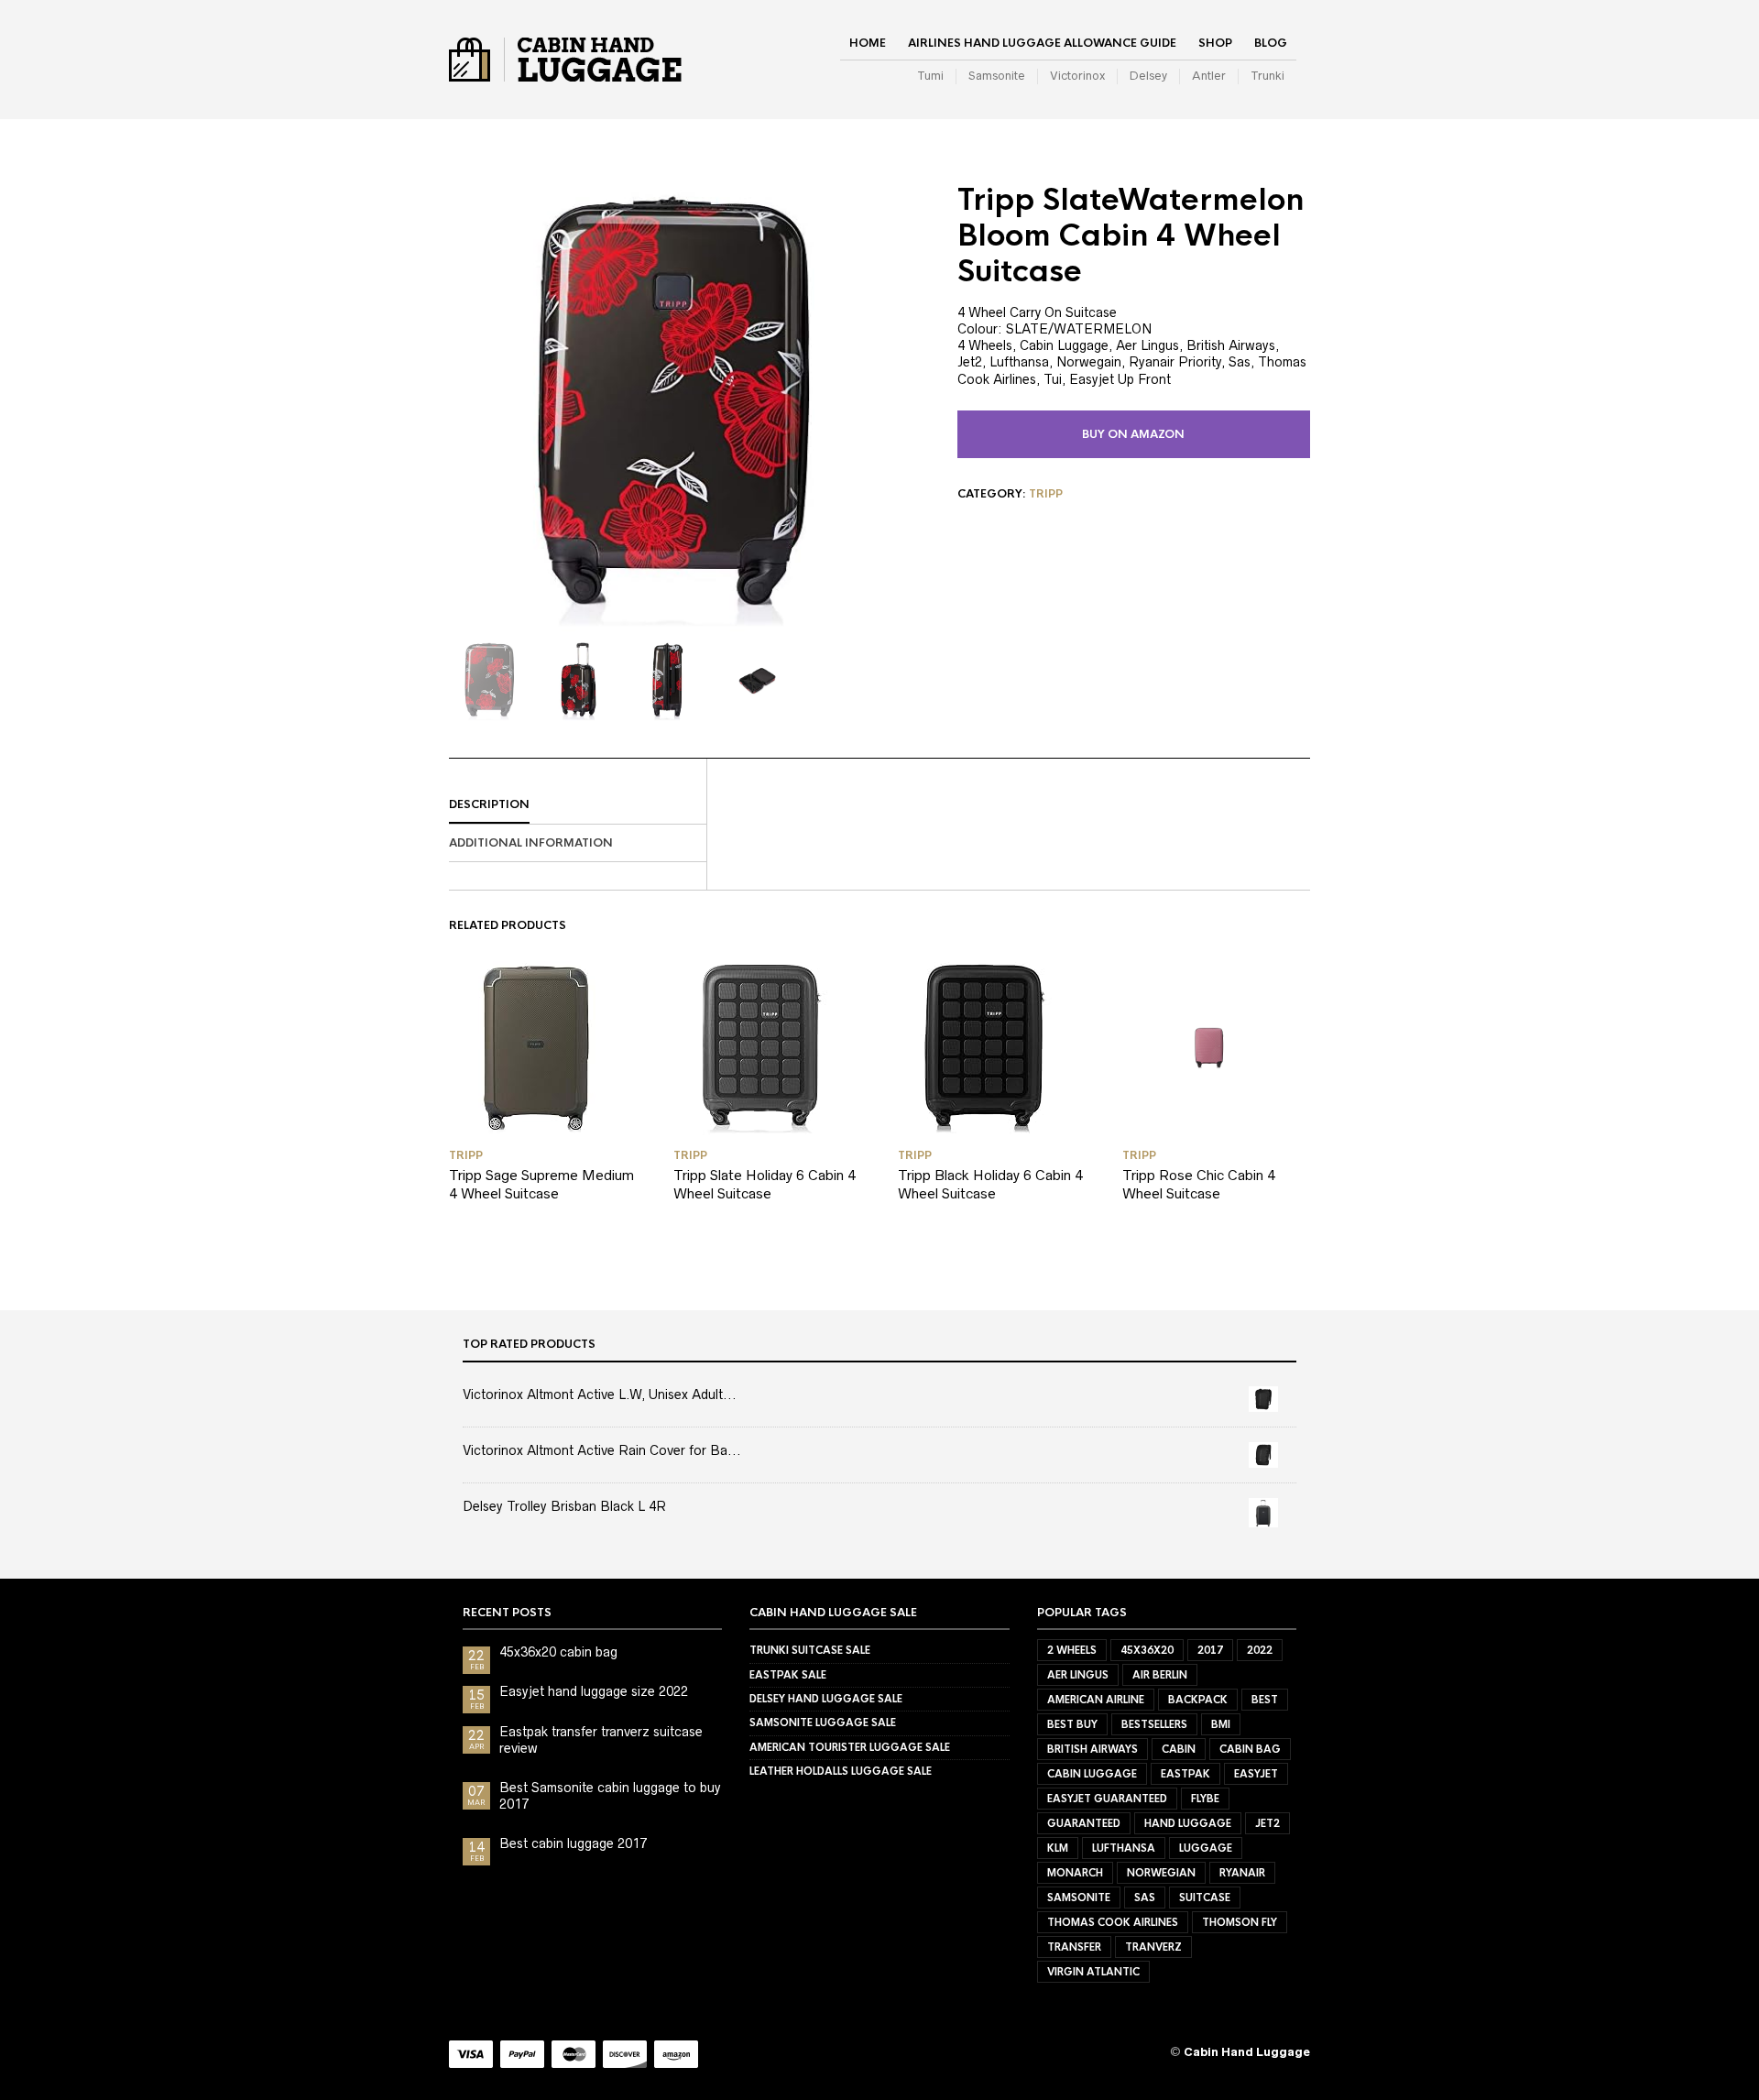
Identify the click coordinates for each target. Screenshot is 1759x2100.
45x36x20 (1147, 1650)
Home (868, 43)
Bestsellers (1154, 1724)
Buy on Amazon (1133, 434)
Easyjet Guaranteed (1107, 1799)
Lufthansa (1124, 1848)
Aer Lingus (1078, 1675)
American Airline (1096, 1700)
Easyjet (1256, 1774)
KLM (1058, 1848)
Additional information (531, 843)
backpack (1198, 1700)
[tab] (578, 805)
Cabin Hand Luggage (1247, 2052)
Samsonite (997, 76)
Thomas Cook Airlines (1113, 1922)
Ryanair (1242, 1873)
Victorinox (1077, 76)
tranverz (1153, 1947)
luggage (1206, 1848)
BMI (1221, 1724)
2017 (1210, 1650)
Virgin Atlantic (1093, 1972)
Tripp (1046, 494)
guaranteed (1084, 1823)
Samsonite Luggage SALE (823, 1723)
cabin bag (1250, 1749)
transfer (1074, 1947)
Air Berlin (1160, 1675)
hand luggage (1188, 1823)
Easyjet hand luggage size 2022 (594, 1691)
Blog (1271, 43)
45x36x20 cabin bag (558, 1652)
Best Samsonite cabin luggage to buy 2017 (610, 1796)
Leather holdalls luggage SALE (841, 1771)
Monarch (1075, 1873)
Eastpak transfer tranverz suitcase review (601, 1740)
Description (489, 804)
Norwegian (1161, 1873)
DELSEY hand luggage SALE (826, 1699)
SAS (1145, 1898)
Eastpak (1185, 1774)
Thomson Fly (1240, 1922)
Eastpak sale (788, 1675)
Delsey (1148, 76)
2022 (1260, 1650)
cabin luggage (1092, 1774)
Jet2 (1267, 1823)
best (1265, 1700)
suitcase (1205, 1898)
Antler (1209, 76)
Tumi (930, 76)
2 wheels (1072, 1650)
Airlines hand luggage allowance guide (1042, 43)
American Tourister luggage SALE (850, 1747)
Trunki (1267, 76)
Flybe (1205, 1799)
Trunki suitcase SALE (810, 1650)
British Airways (1093, 1749)
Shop (1215, 43)
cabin (1179, 1749)
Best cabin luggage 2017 (573, 1843)
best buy (1072, 1724)
